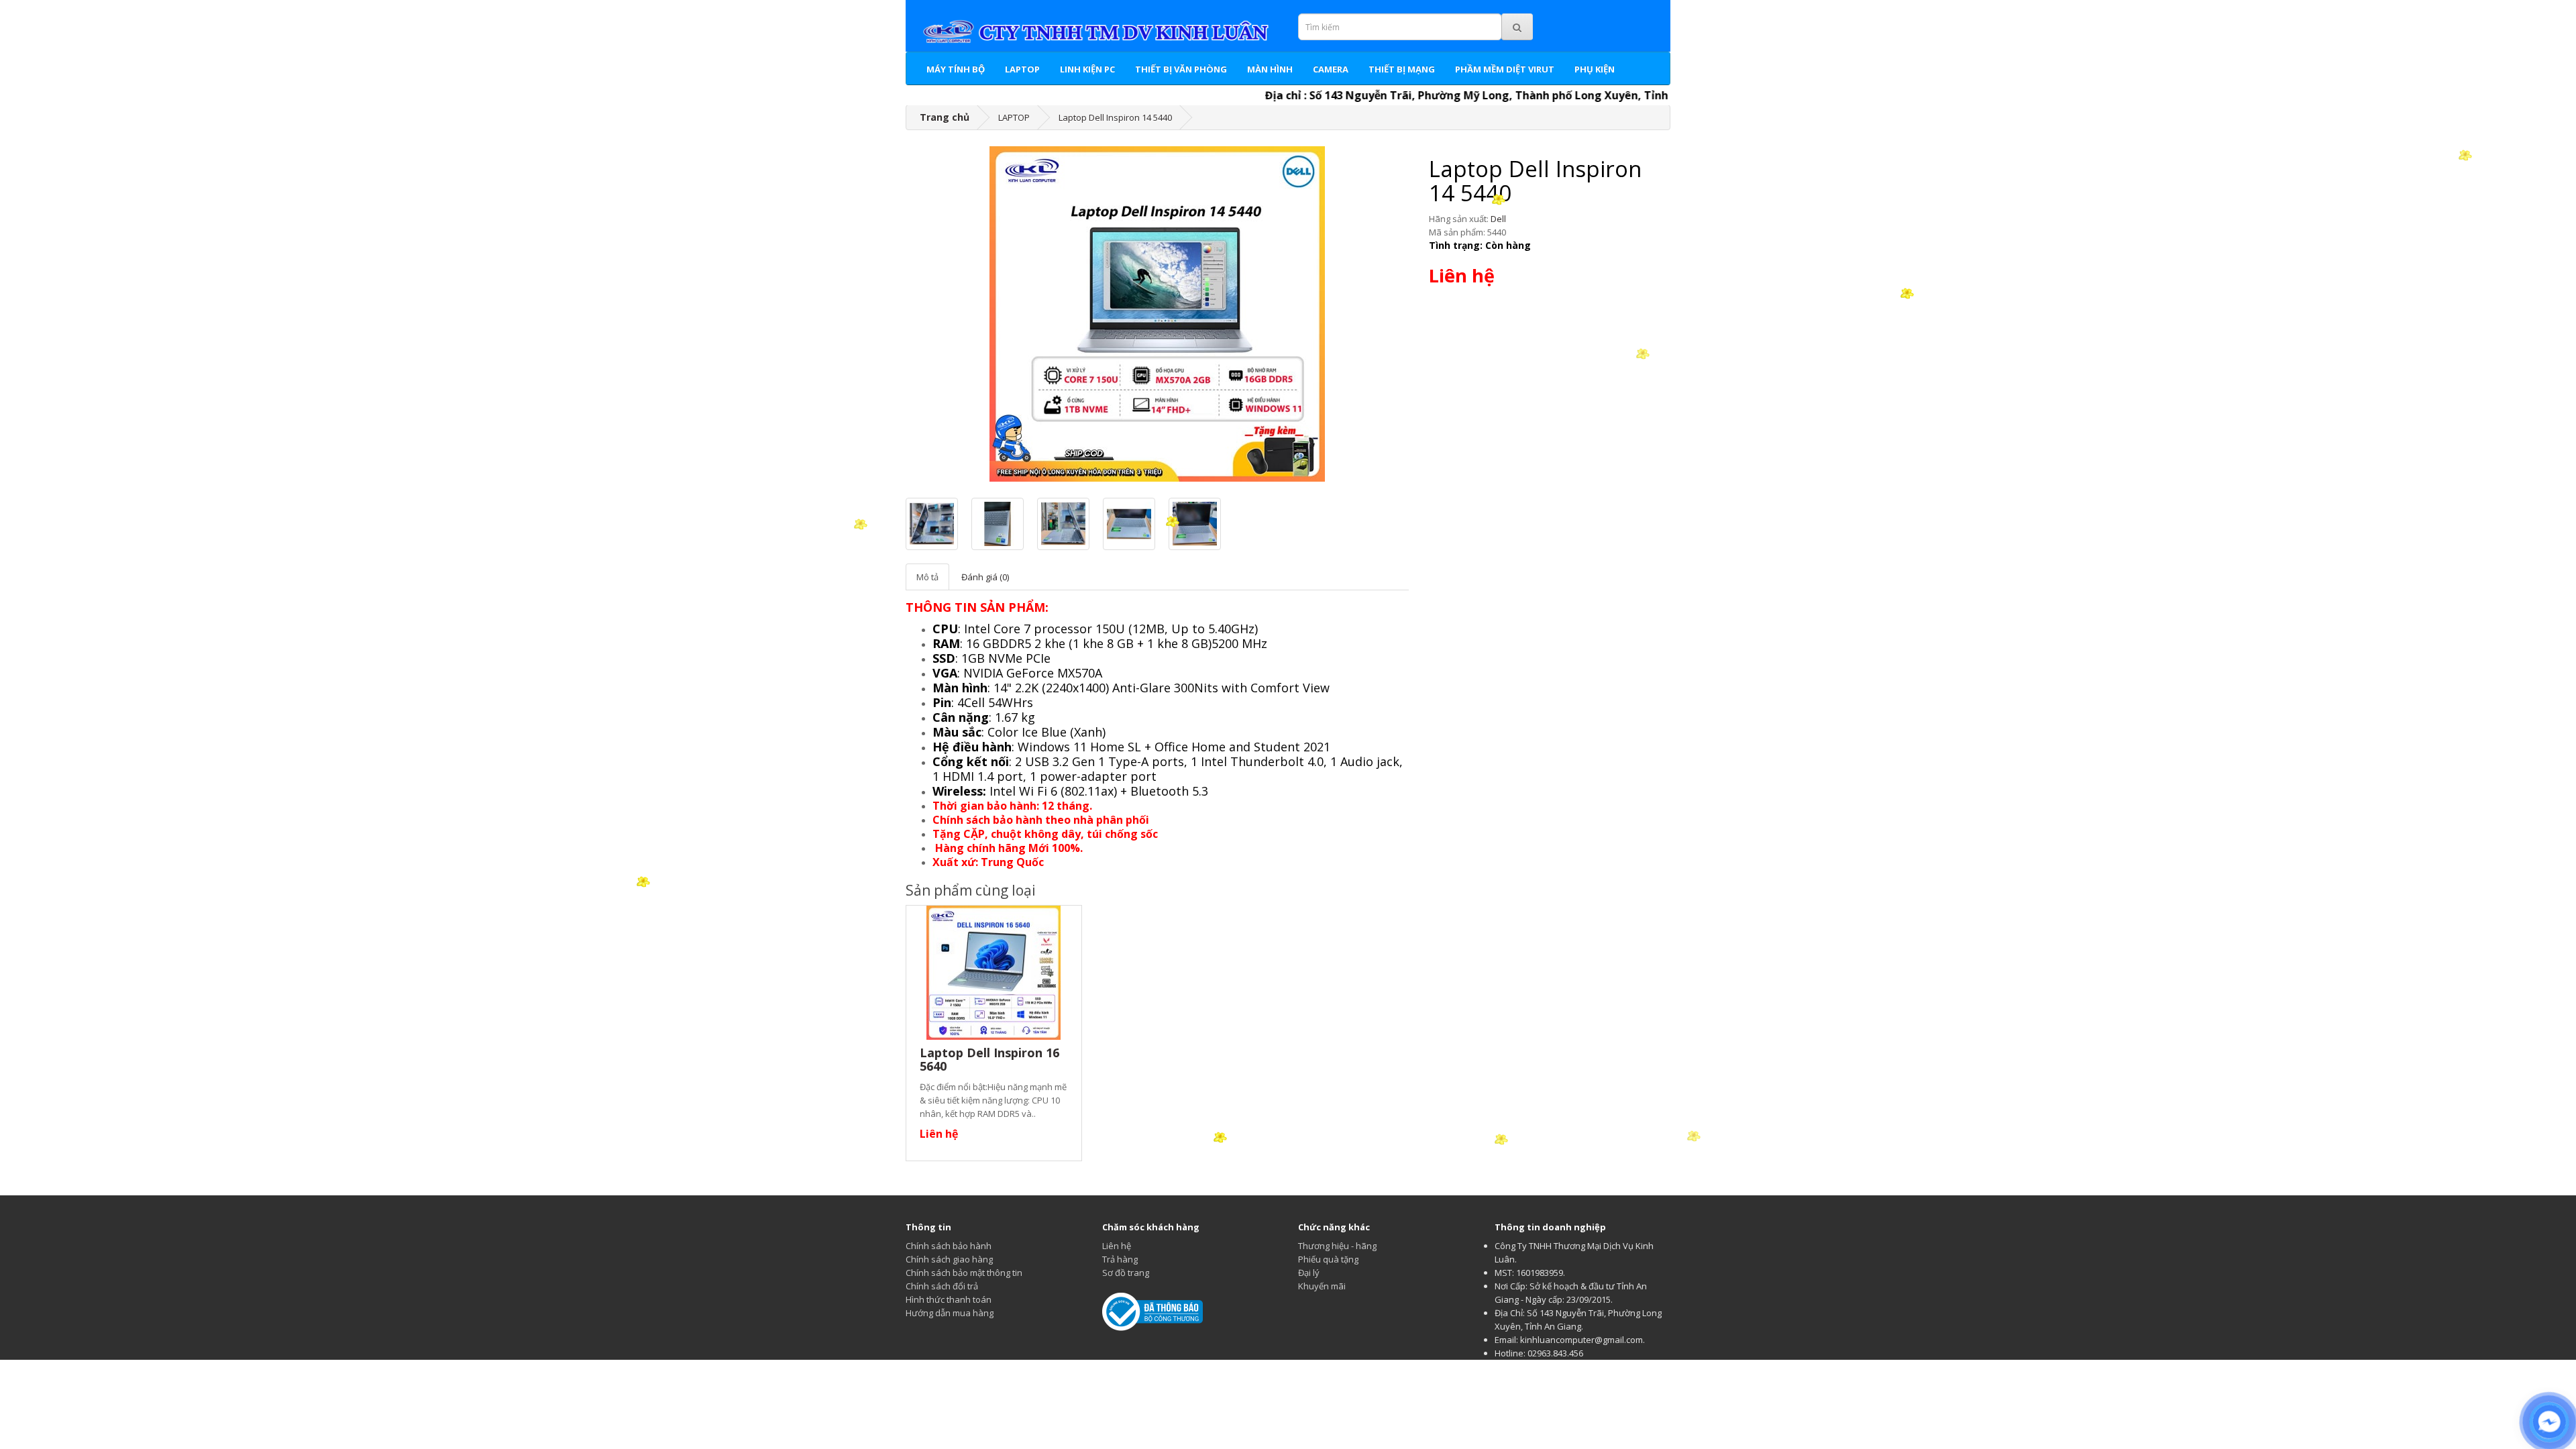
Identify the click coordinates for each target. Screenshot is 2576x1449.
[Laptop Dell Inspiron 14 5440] (1157, 314)
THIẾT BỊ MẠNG (1402, 69)
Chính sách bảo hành (949, 1246)
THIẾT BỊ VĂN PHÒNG (1181, 69)
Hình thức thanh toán (949, 1299)
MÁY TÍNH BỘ (956, 69)
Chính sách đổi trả (942, 1286)
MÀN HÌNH (1270, 69)
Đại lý (1309, 1273)
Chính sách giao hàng (949, 1259)
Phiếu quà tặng (1328, 1259)
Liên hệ (1117, 1246)
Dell (1498, 219)
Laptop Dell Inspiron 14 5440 (1115, 117)
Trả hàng (1120, 1259)
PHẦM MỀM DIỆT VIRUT (1505, 69)
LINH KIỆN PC (1087, 69)
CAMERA (1331, 69)
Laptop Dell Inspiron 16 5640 (989, 1059)
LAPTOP (1022, 69)
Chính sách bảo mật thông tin (964, 1273)
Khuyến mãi (1322, 1286)
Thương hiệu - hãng (1337, 1246)
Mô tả (927, 577)
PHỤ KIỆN (1595, 69)
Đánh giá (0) (985, 577)
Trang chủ (945, 117)
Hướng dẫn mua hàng (950, 1313)
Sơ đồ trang (1126, 1273)
